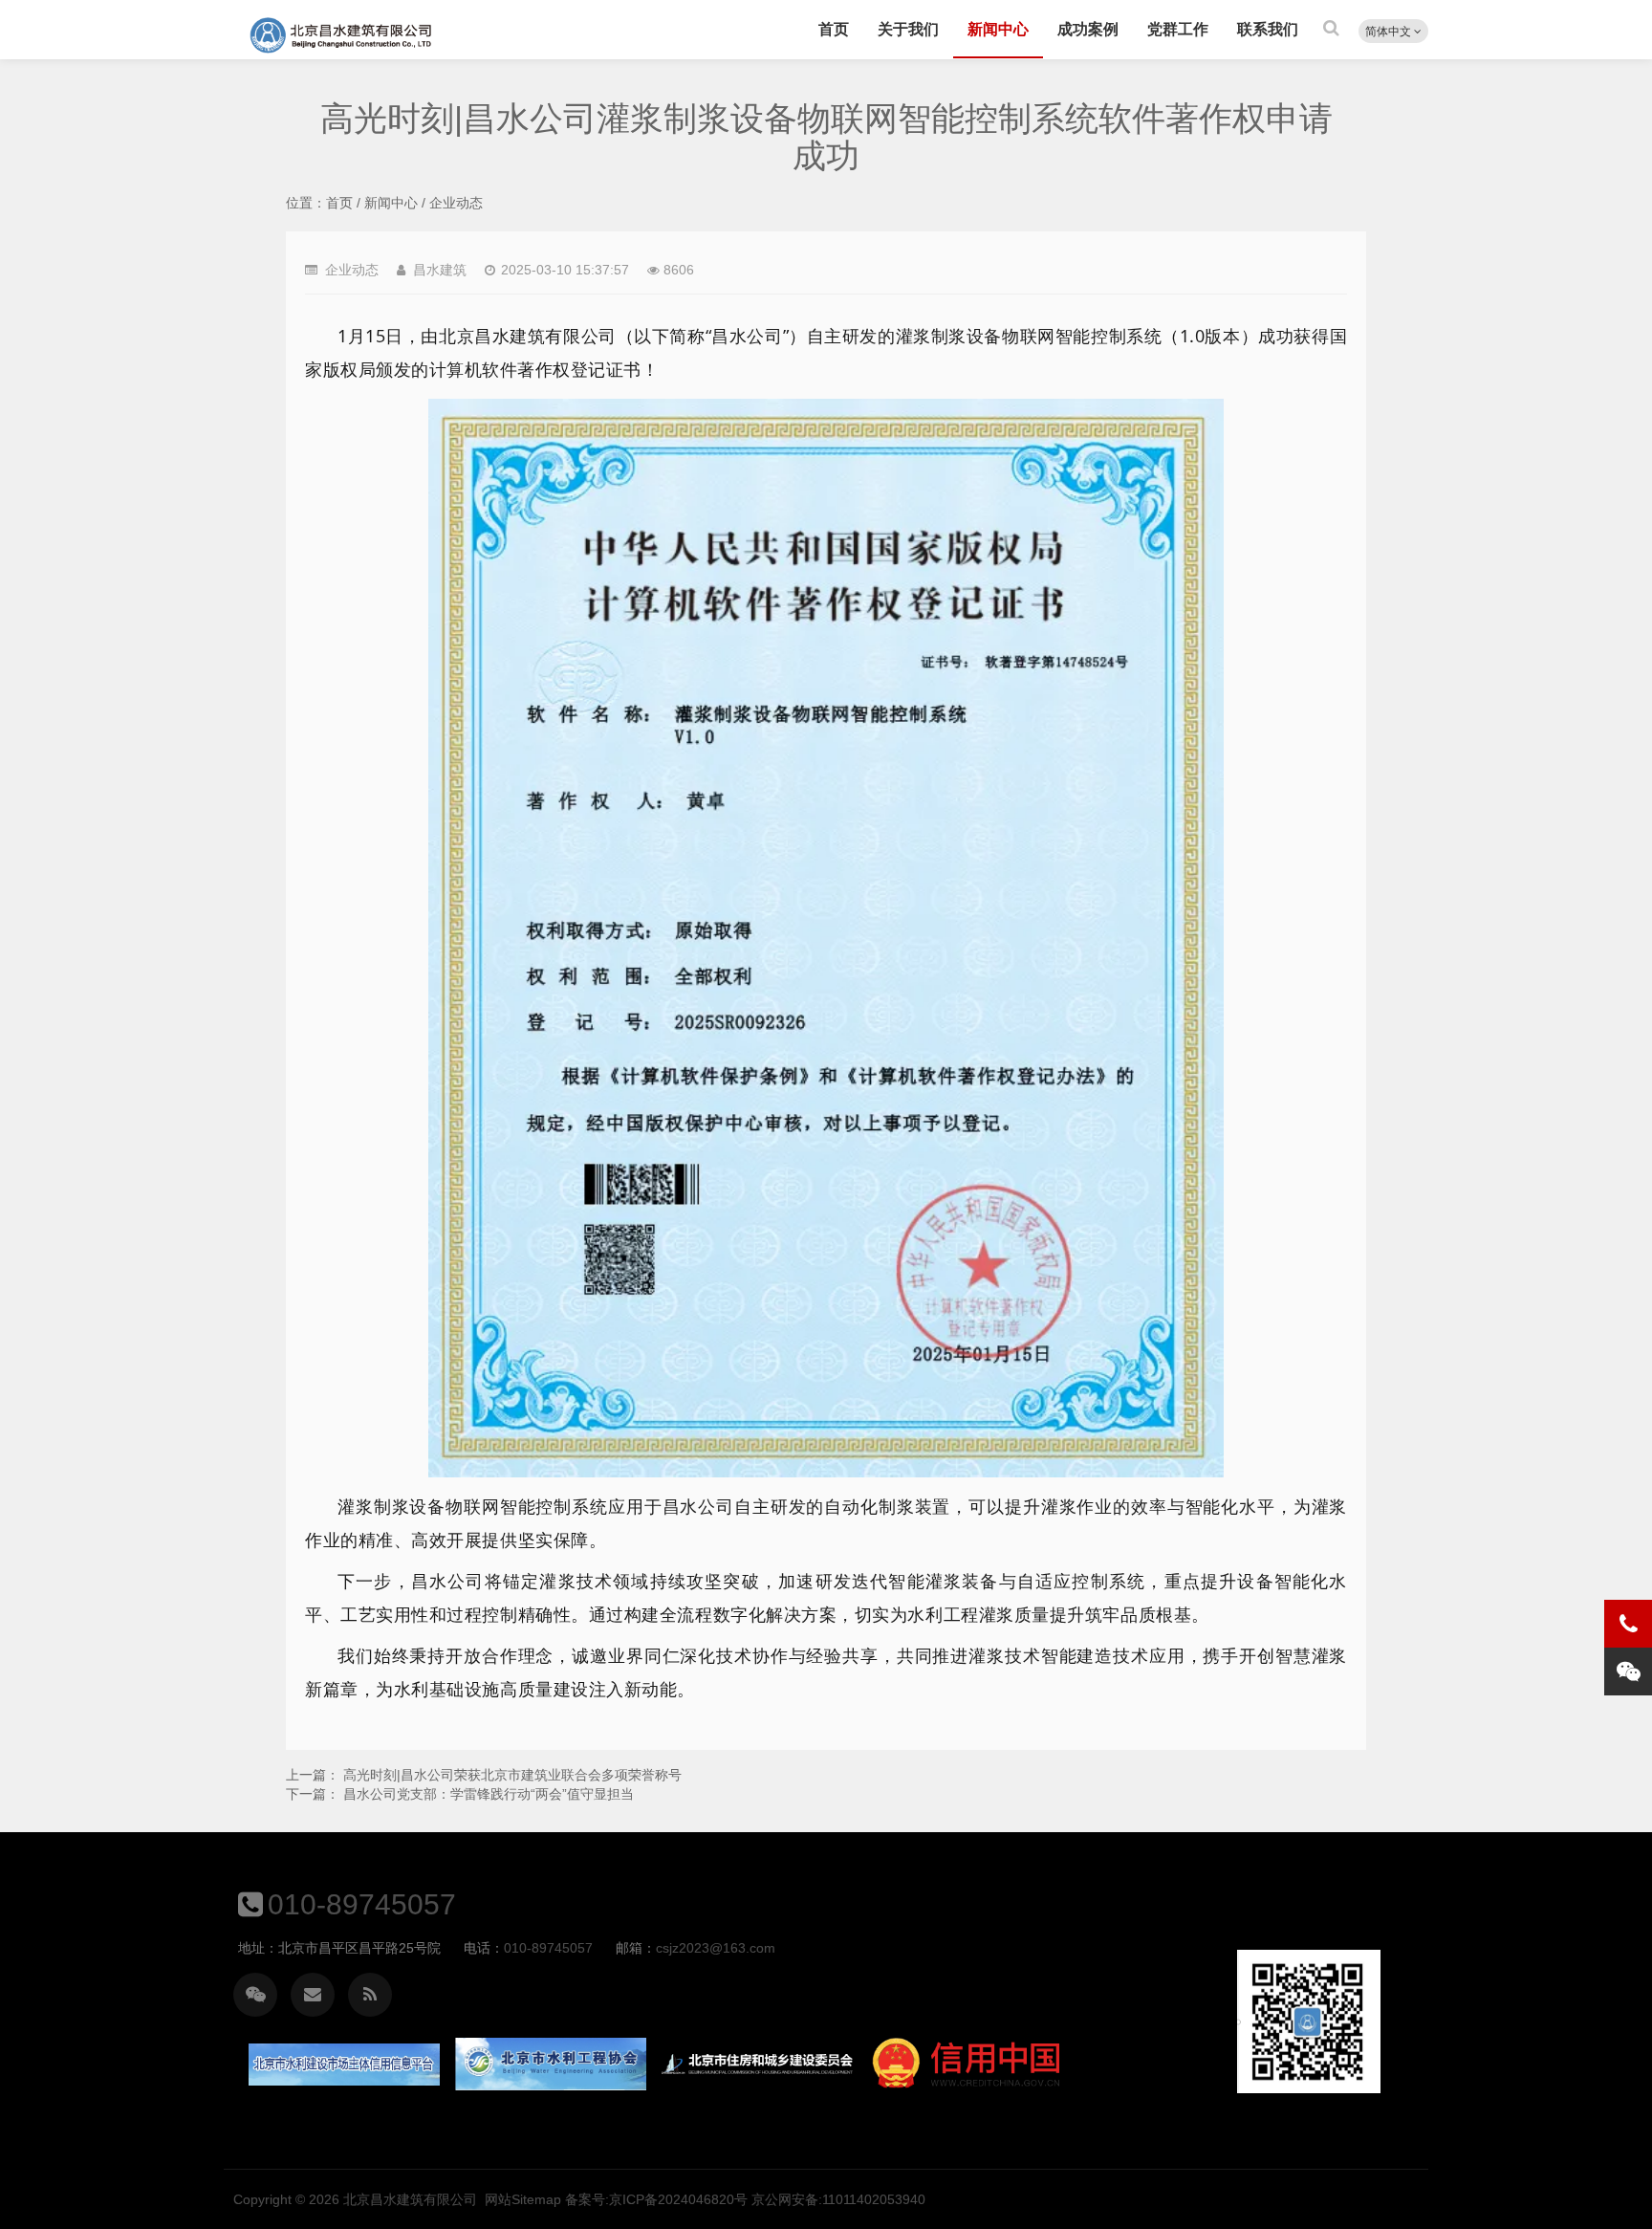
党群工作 (1178, 29)
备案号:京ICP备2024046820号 (656, 2199)
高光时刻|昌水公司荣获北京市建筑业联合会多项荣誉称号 (512, 1775)
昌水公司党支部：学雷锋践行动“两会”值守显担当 (489, 1794)
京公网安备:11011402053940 (838, 2199)
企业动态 (456, 203)
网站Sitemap (523, 2199)
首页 (834, 29)
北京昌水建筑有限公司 (410, 2199)
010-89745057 (362, 1904)
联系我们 (1268, 29)
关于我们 (908, 29)
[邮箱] (313, 1995)
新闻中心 (998, 29)
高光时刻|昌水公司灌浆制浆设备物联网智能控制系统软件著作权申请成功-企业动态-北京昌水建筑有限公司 (342, 35)
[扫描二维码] (255, 1995)
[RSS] (370, 1995)
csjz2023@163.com (716, 1948)
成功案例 (1088, 29)
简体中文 (1390, 32)
